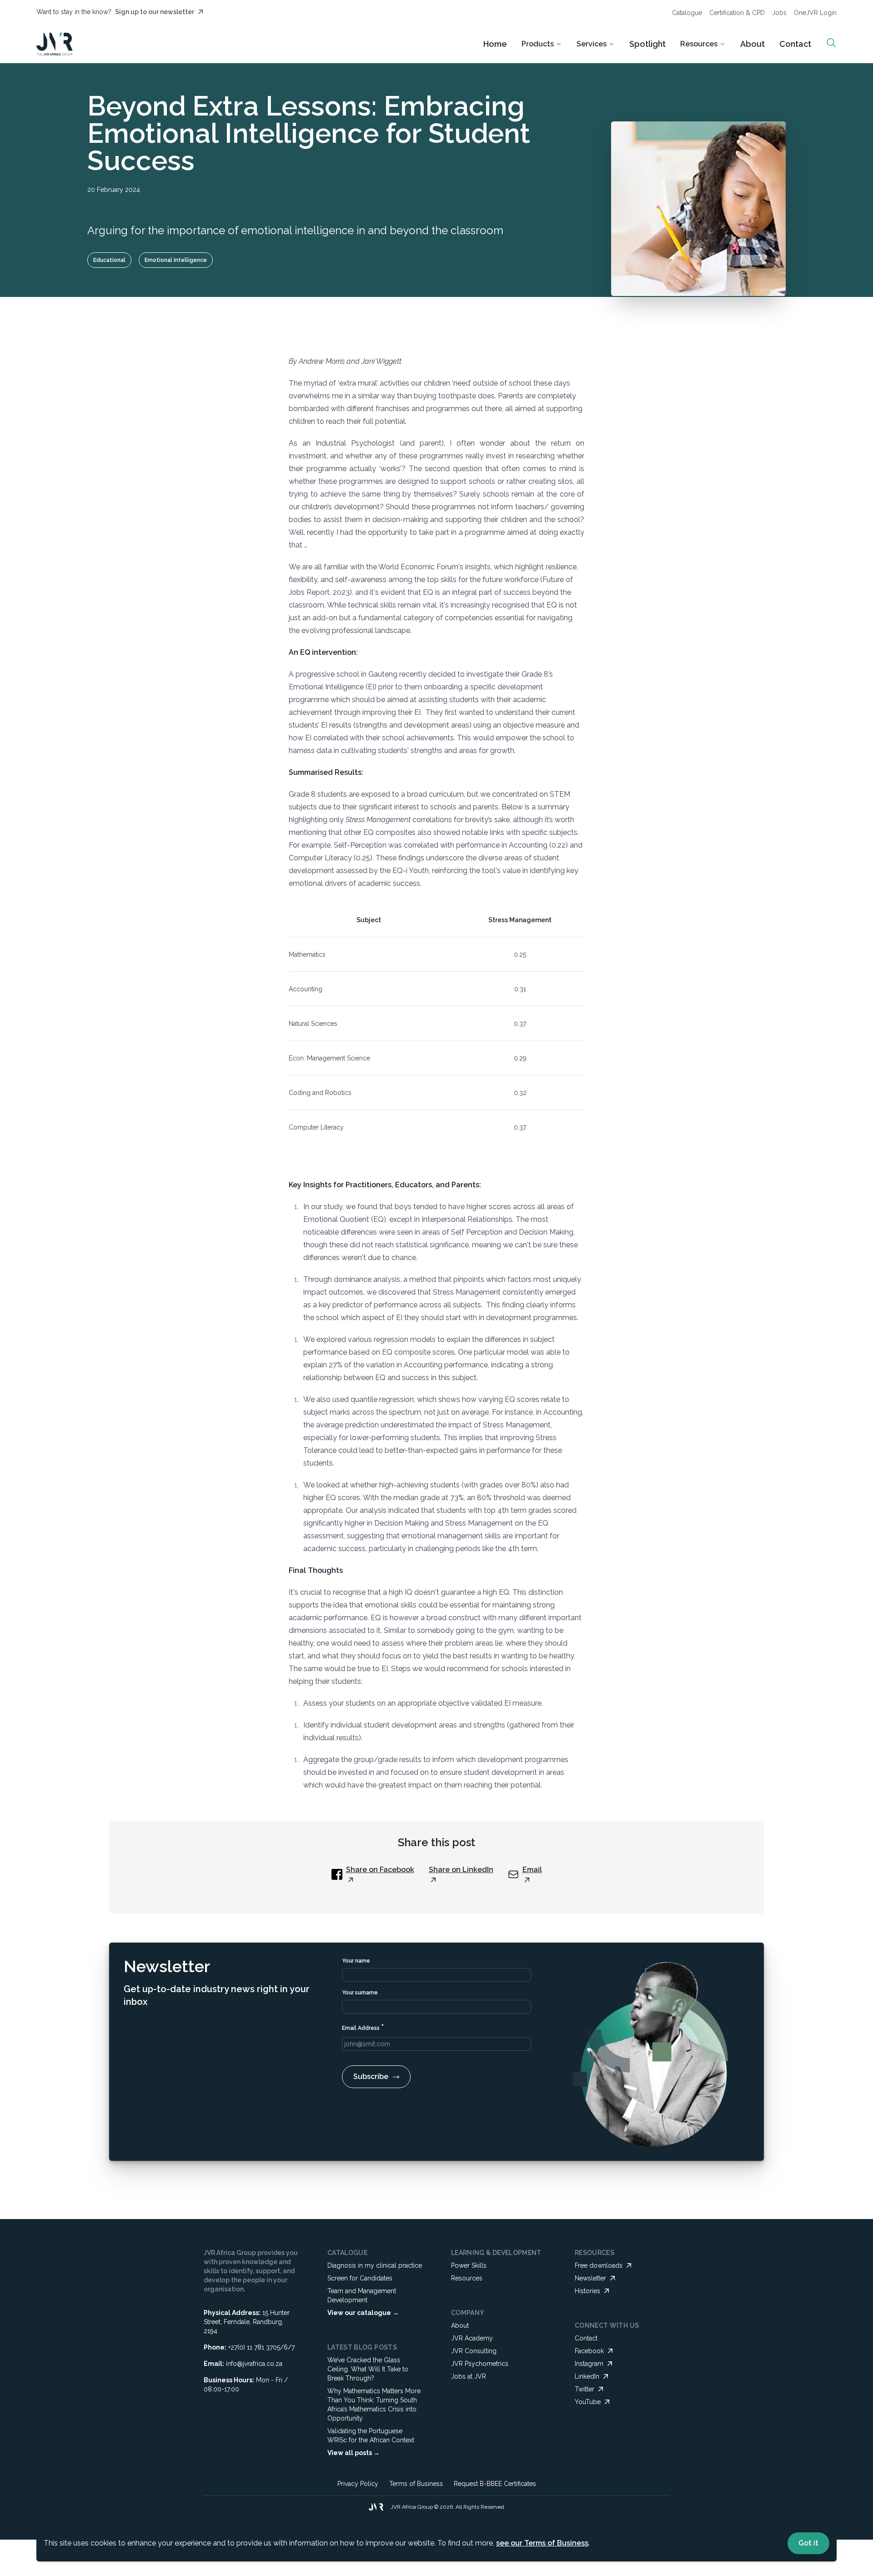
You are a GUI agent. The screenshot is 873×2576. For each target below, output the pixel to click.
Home (495, 44)
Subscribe (371, 2076)
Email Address (363, 2027)
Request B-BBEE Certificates (495, 2484)
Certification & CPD (737, 13)
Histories (587, 2291)
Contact (795, 44)
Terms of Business (416, 2484)
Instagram (589, 2364)
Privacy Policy (358, 2484)
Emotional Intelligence (176, 260)
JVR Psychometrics (480, 2364)
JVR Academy (472, 2338)
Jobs (779, 13)
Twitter (585, 2389)
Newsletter (590, 2278)
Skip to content (462, 15)
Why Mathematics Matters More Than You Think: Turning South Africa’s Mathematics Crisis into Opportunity (374, 2405)
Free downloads (599, 2265)
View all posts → (354, 2453)
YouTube (588, 2402)
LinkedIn (587, 2376)
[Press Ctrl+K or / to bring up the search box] (831, 43)
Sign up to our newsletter (155, 12)
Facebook (589, 2351)
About (753, 44)
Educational (109, 260)
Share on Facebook (380, 1870)
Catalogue (687, 13)
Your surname (360, 1993)
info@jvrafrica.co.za (254, 2364)
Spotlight (647, 44)
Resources (467, 2278)
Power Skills (469, 2265)
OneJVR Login (815, 13)
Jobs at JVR (469, 2376)
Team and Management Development (362, 2295)
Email (532, 1870)
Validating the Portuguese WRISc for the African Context (371, 2435)
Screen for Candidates (360, 2278)
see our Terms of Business (542, 2543)
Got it (808, 2543)
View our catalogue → (363, 2313)
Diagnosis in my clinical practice (375, 2265)
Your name (356, 1961)
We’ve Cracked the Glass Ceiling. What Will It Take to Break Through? (368, 2369)
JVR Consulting (474, 2351)
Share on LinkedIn (461, 1870)
